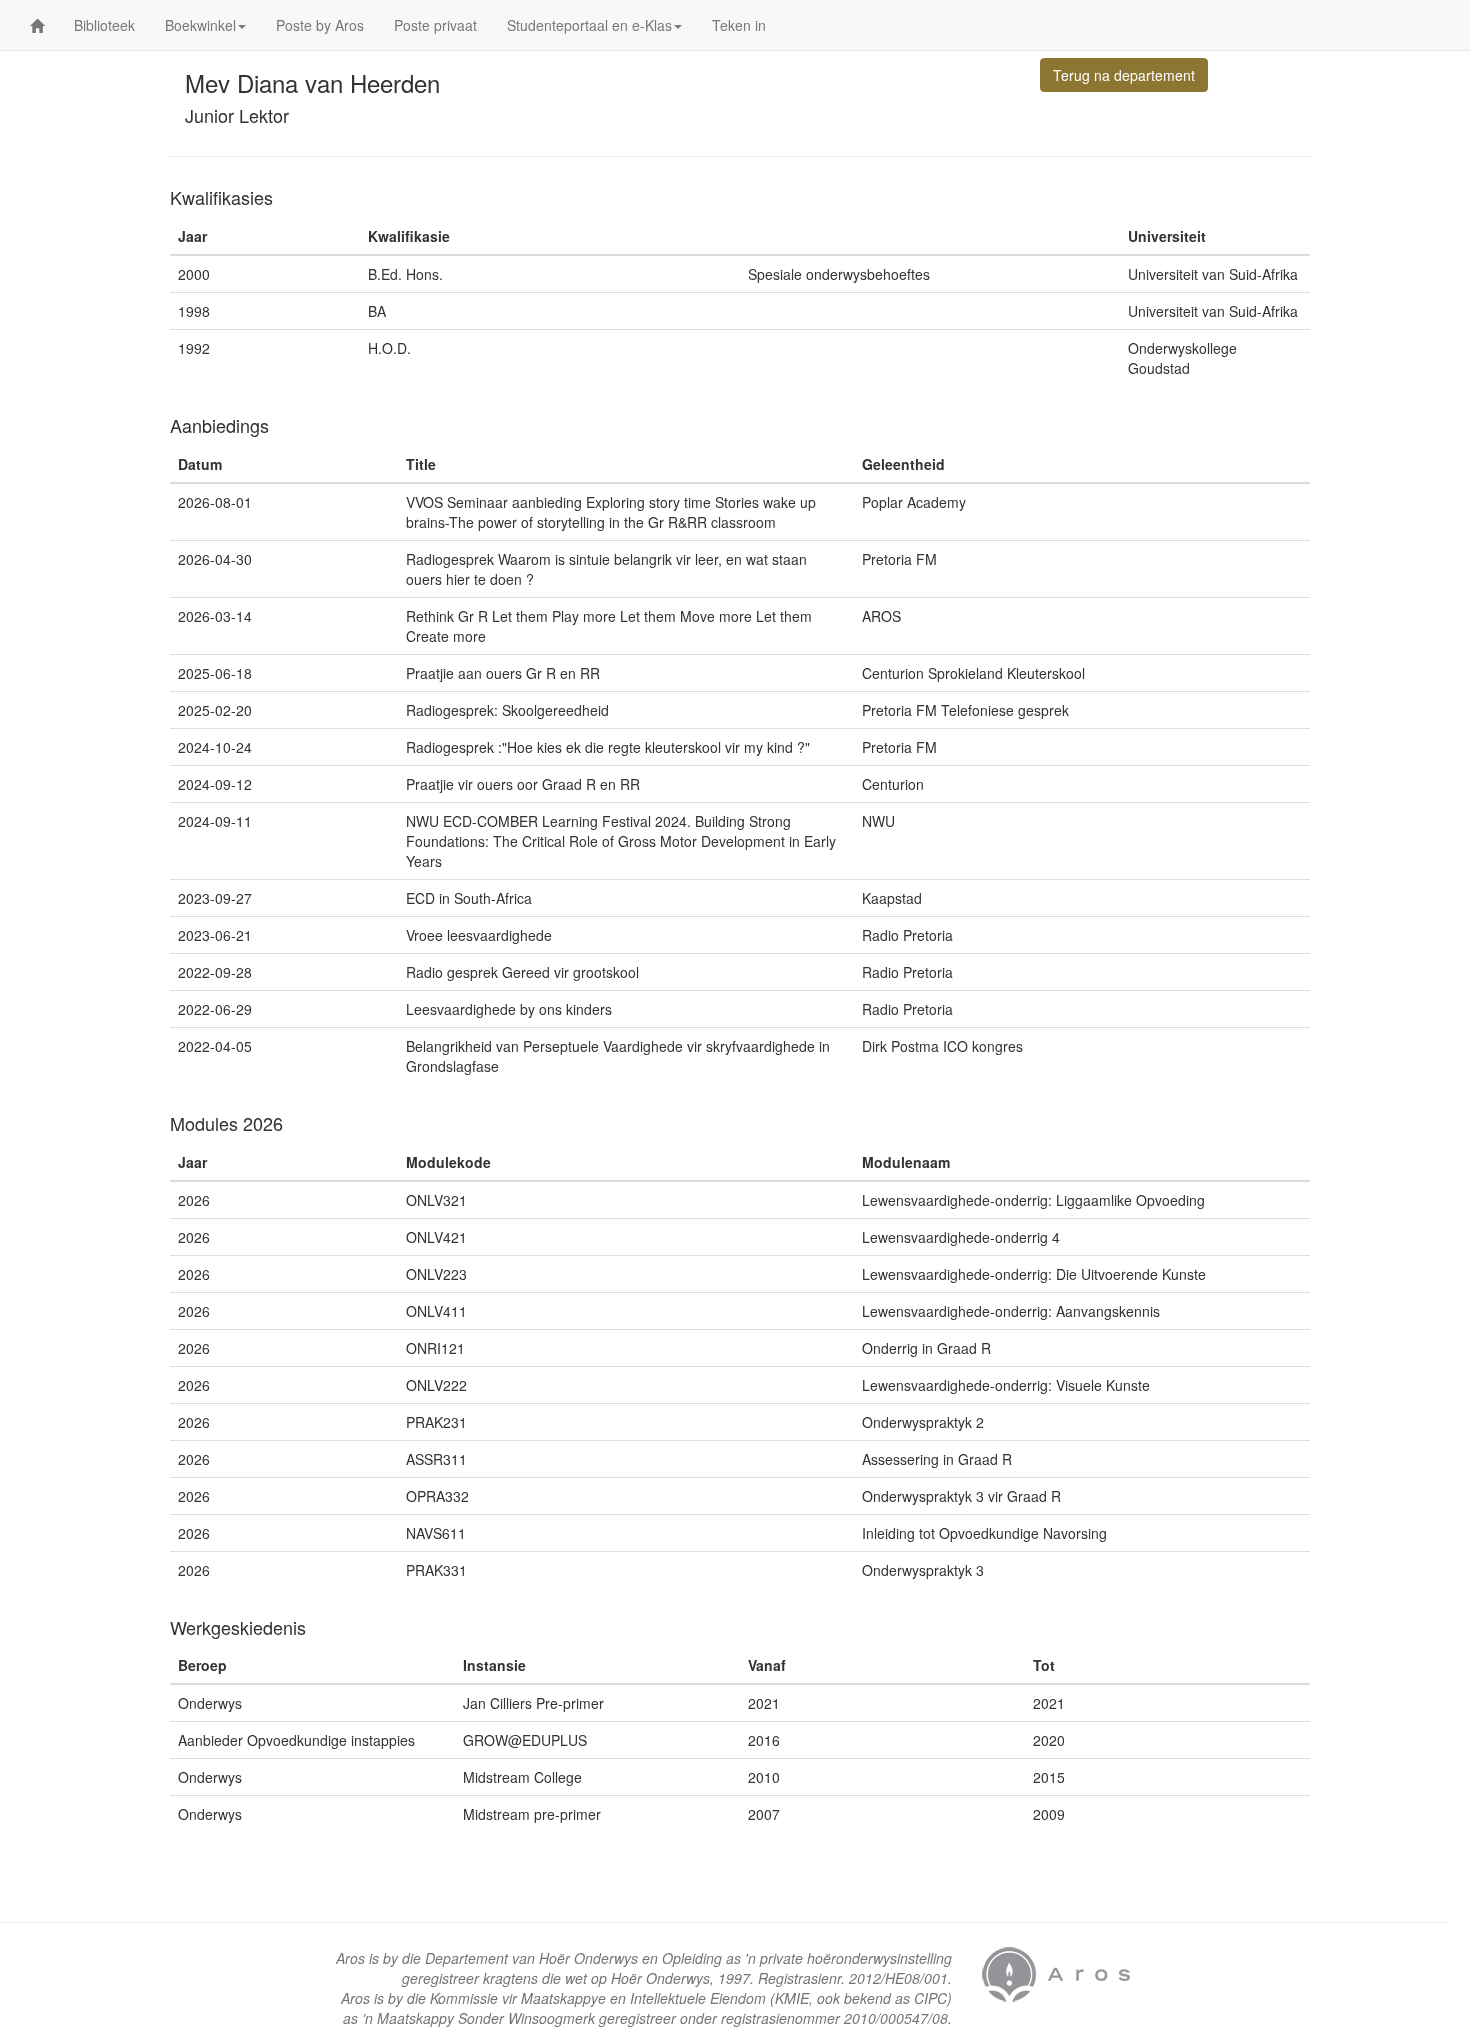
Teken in (739, 25)
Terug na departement (1124, 75)
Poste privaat (435, 25)
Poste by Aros (320, 25)
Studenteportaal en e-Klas (589, 25)
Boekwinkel (200, 25)
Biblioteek (104, 25)
